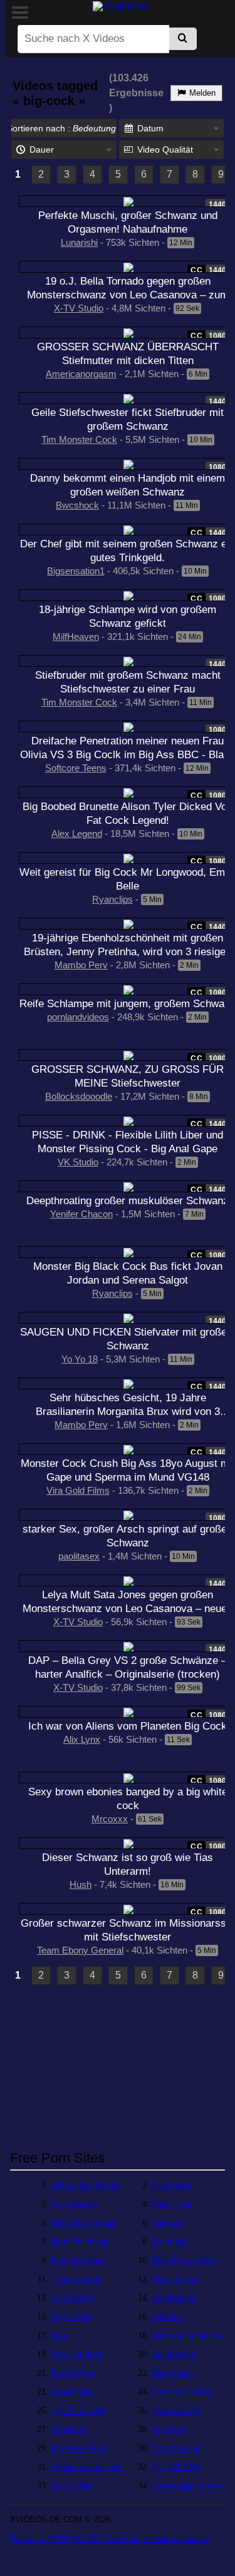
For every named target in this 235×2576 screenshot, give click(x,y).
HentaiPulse (72, 2392)
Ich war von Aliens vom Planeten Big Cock (128, 1726)
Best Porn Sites (78, 2260)
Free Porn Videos (182, 2392)
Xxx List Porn (76, 2354)
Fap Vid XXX (176, 2467)
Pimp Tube (171, 2204)
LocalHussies (74, 2204)
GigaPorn (169, 2429)
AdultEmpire (175, 2298)
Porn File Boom (79, 2242)
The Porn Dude (78, 2411)
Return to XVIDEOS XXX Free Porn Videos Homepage (110, 2539)
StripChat (169, 2242)
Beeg (60, 2335)
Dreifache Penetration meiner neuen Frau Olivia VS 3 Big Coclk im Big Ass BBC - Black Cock (128, 754)
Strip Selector (176, 2448)
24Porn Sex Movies (86, 2185)
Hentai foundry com (86, 2467)
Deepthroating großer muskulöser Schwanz (128, 1200)
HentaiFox (69, 2429)
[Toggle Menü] (20, 13)
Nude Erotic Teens (185, 2260)
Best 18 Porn (74, 2373)
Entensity (168, 2223)
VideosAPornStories (187, 2335)
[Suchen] (183, 39)
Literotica (169, 2317)
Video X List (175, 2279)
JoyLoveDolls (176, 2411)
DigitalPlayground (83, 2223)
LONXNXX (72, 2298)
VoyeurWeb (71, 2317)
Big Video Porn (78, 2448)
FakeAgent (171, 2185)
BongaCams (173, 2373)
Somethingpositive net (191, 2486)
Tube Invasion (76, 2279)
